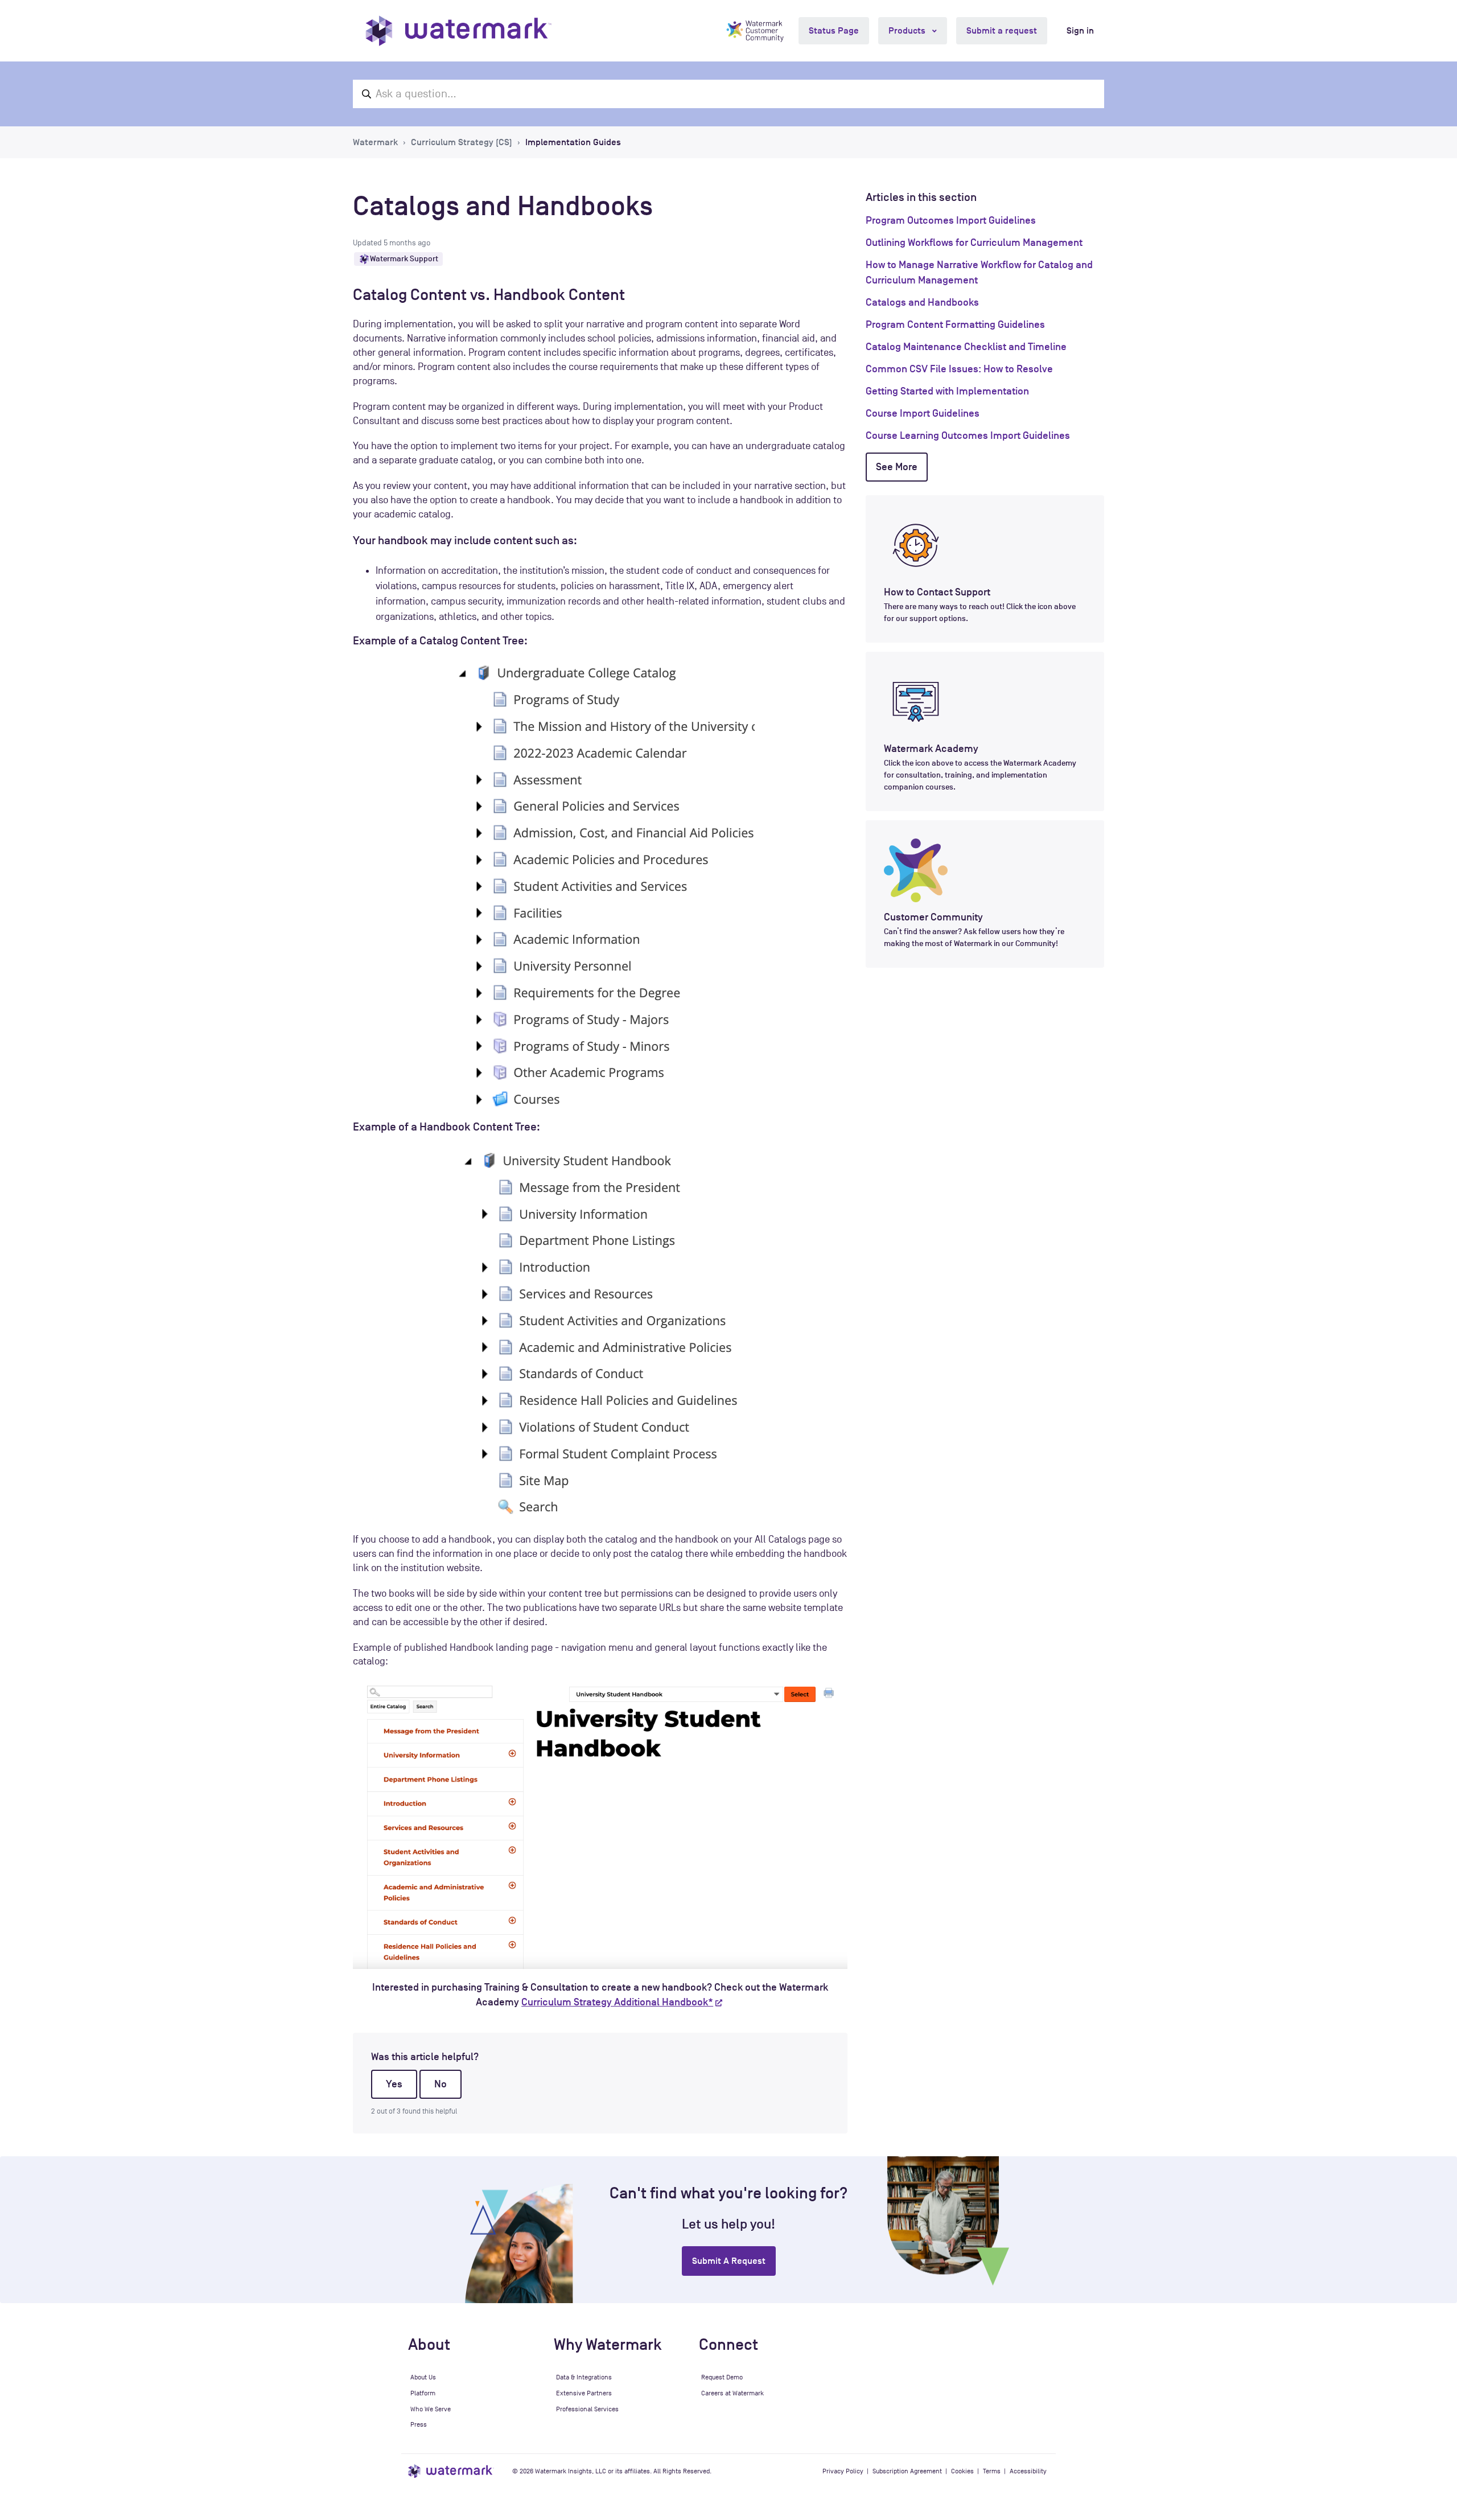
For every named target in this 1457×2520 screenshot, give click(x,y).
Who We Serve (431, 2409)
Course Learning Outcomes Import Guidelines (968, 435)
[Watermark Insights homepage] (451, 2471)
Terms (992, 2471)
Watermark (375, 142)
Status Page (834, 31)
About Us (423, 2377)
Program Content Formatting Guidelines (955, 324)
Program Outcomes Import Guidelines (951, 220)
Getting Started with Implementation (947, 391)
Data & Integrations (584, 2377)
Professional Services (587, 2409)
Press (419, 2424)
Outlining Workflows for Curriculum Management (974, 242)
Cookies (962, 2471)
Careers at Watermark (732, 2393)
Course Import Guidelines (923, 413)
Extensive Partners (584, 2393)
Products (908, 31)
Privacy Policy (843, 2471)
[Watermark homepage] (458, 31)
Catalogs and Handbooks (922, 302)
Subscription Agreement (907, 2471)
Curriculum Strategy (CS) (462, 142)
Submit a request (1002, 31)
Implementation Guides (573, 142)
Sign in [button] (1080, 31)
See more (897, 467)
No (441, 2084)
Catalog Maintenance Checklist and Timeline (966, 347)
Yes (394, 2084)
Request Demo (722, 2377)
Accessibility (1028, 2471)
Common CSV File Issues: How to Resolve (959, 369)
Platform (423, 2393)
